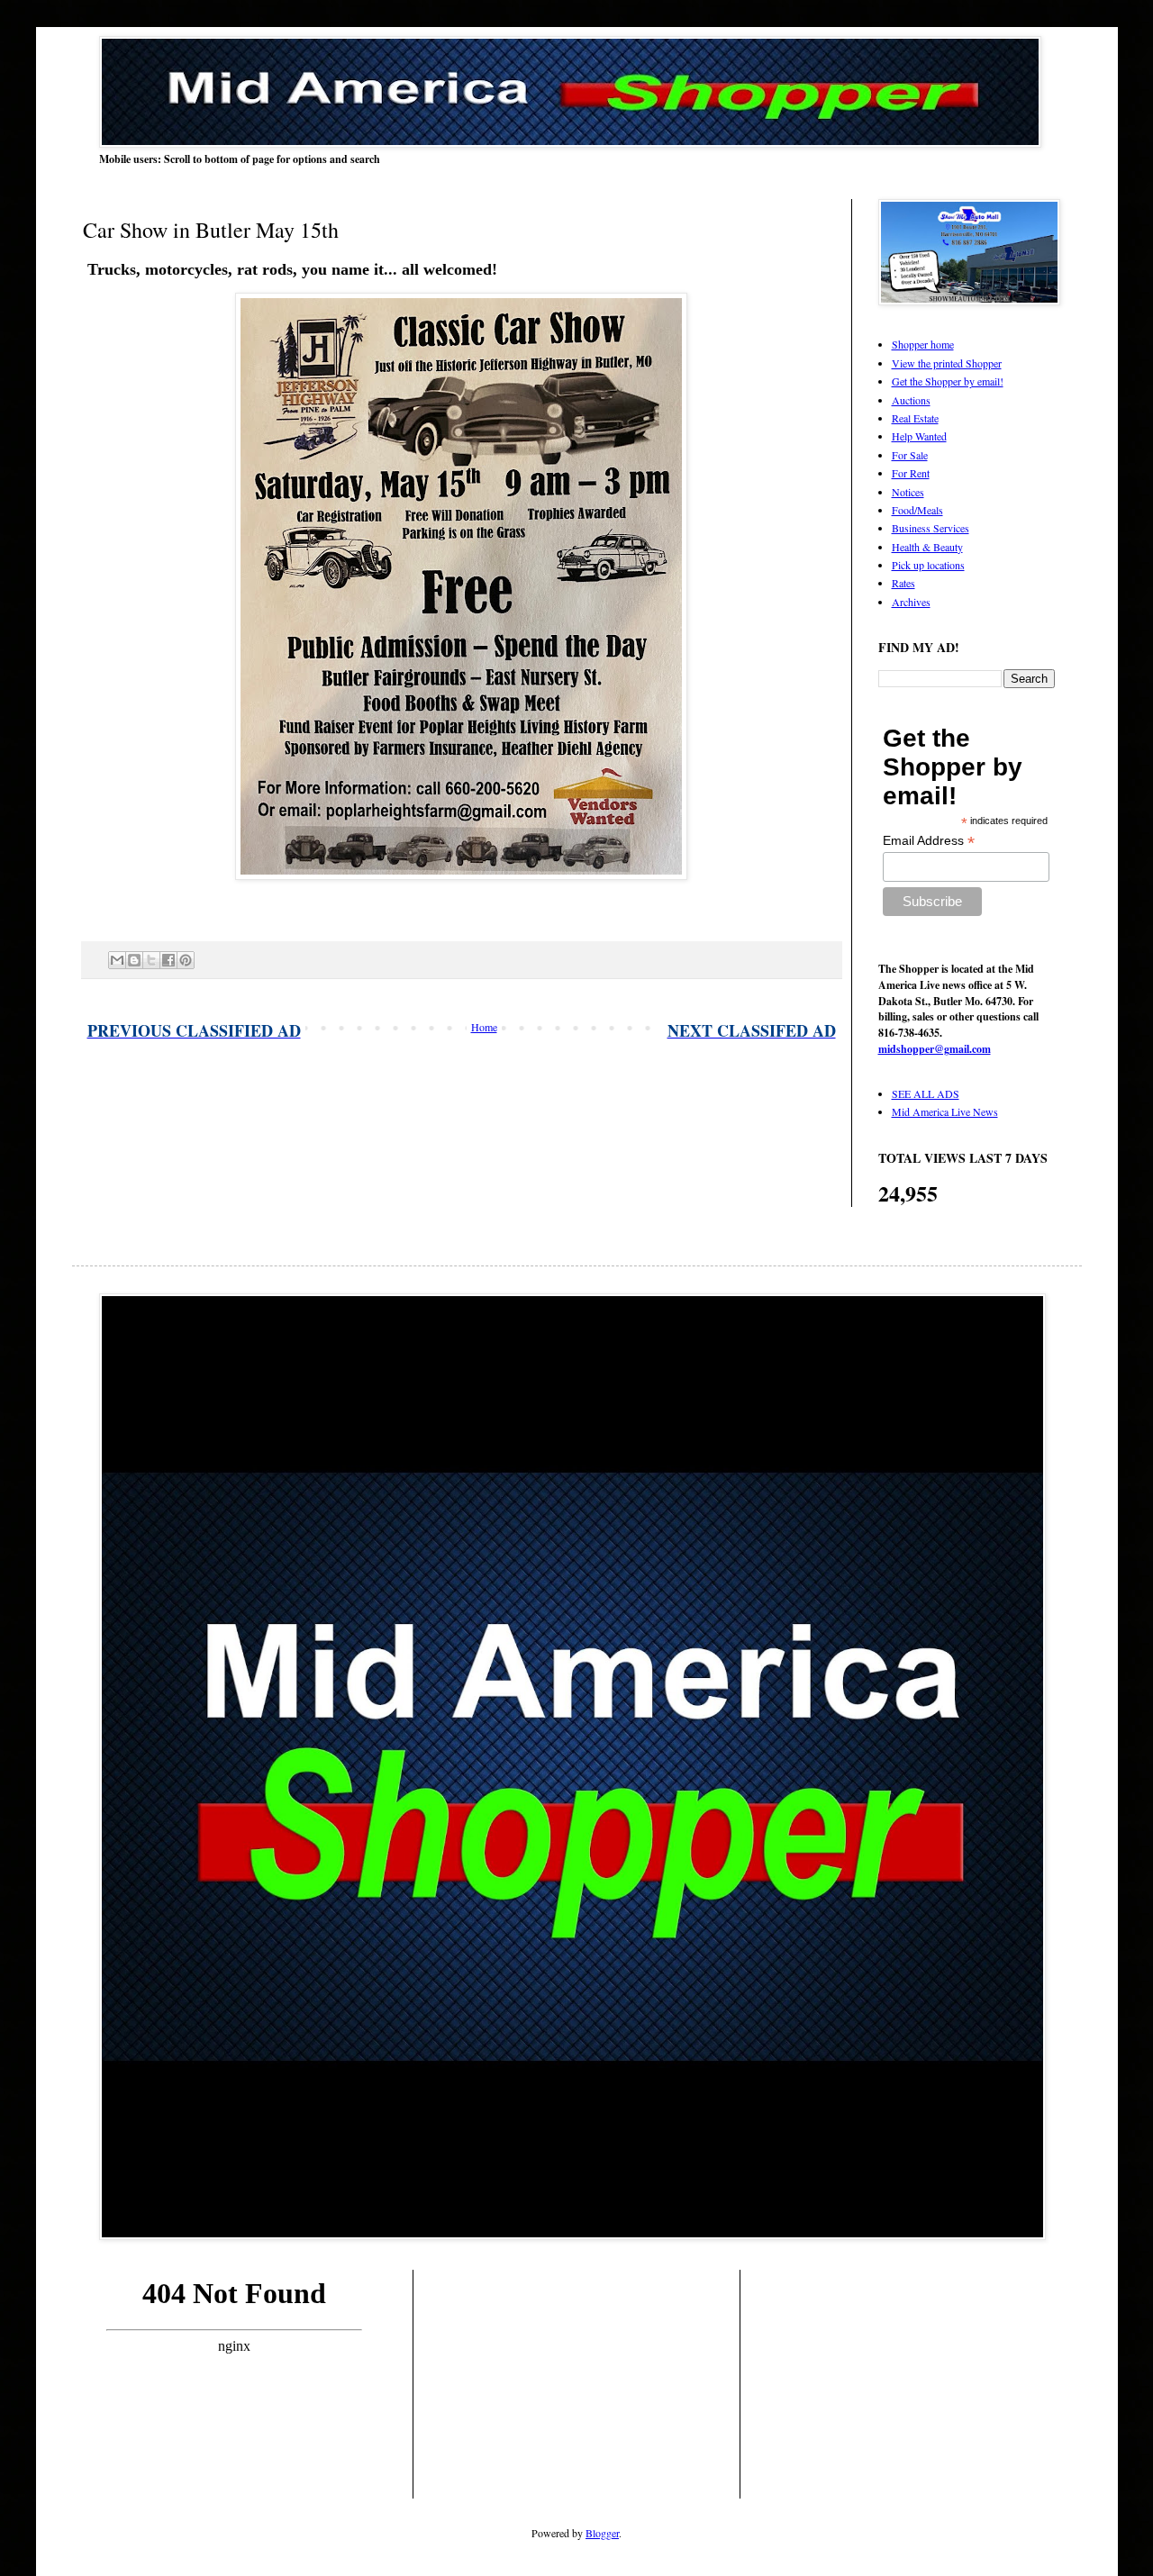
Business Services (931, 528)
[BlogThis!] (134, 960)
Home (484, 1027)
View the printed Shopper (947, 363)
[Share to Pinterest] (186, 960)
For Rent (911, 473)
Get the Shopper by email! (948, 381)
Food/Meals (917, 510)
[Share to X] (151, 960)
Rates (903, 583)
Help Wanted (919, 436)
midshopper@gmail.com (935, 1049)
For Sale (910, 455)
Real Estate (915, 418)
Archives (911, 602)
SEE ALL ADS (926, 1093)
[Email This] (117, 960)
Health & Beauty (927, 547)
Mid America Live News (945, 1111)
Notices (908, 492)
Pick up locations (928, 565)
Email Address (929, 841)
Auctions (911, 400)
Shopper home (923, 344)
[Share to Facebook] (168, 960)
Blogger (602, 2533)
